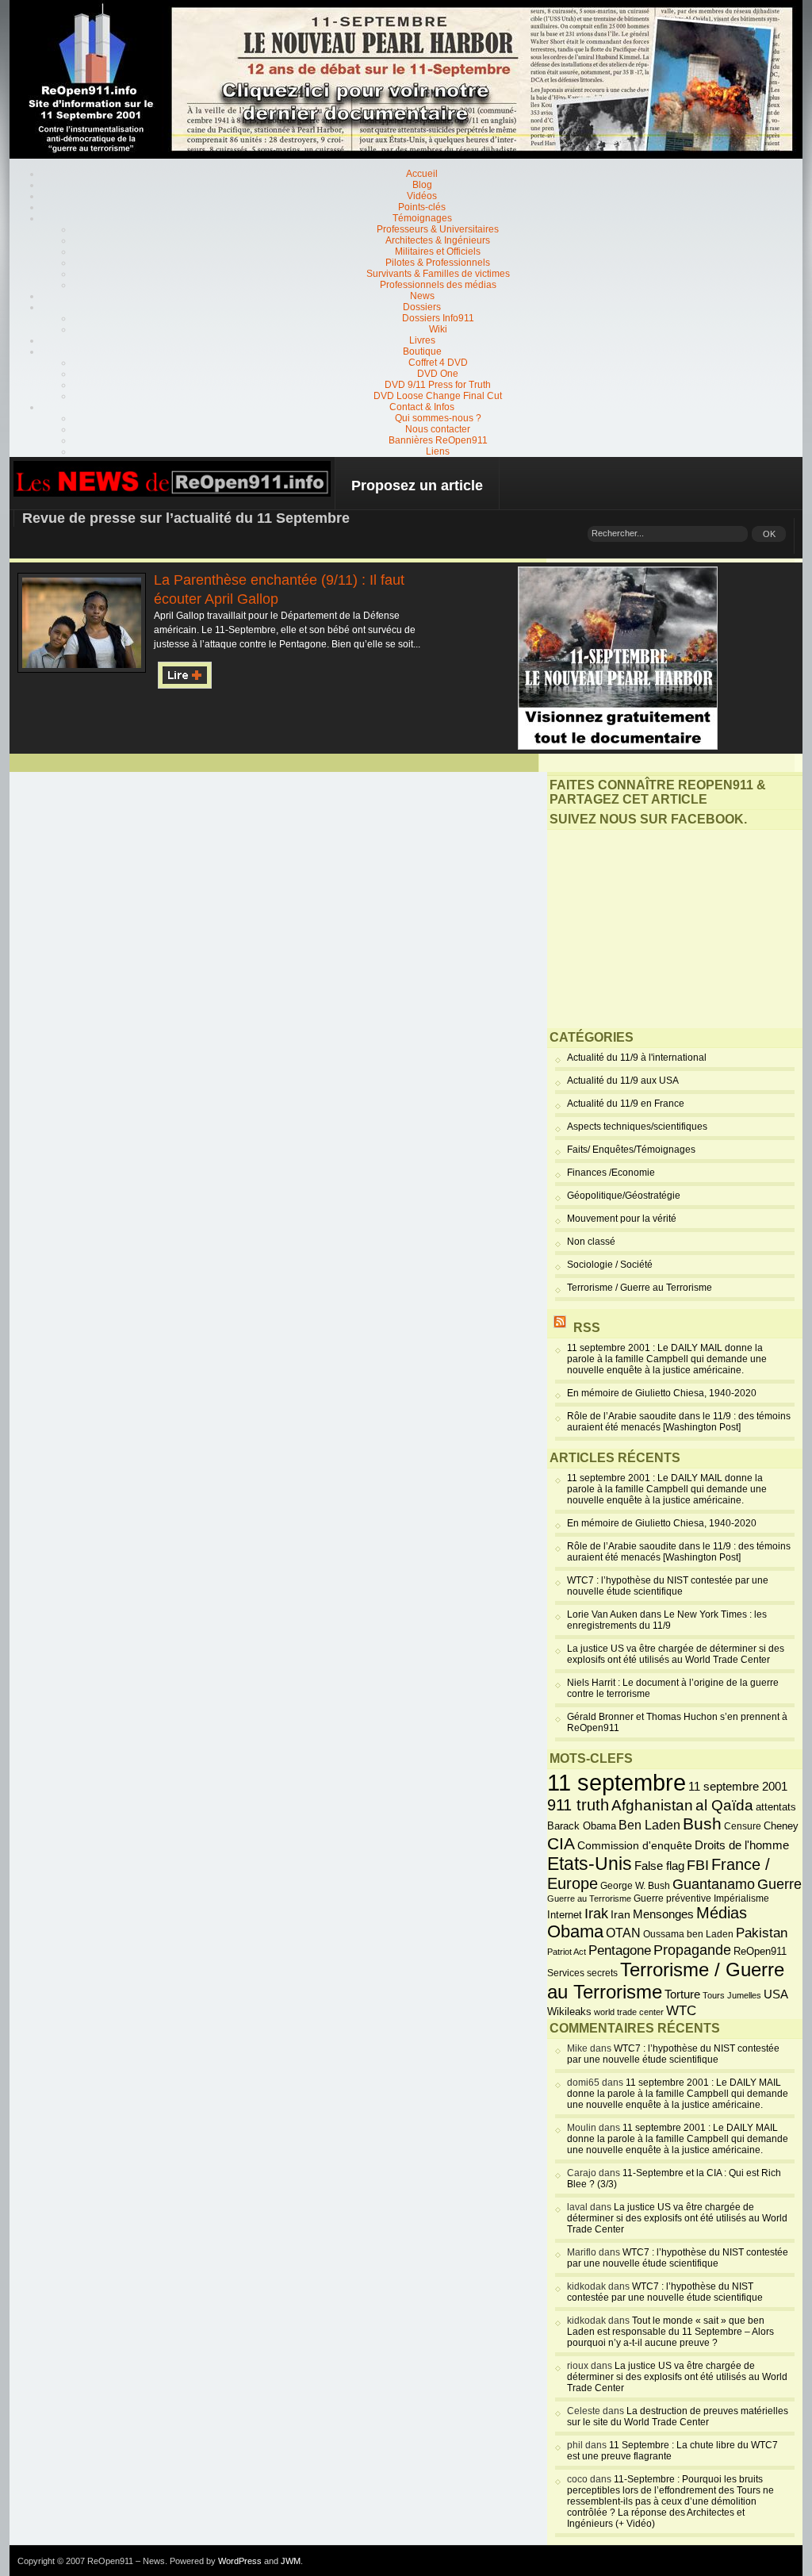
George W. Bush (635, 1886)
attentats (776, 1807)
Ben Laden (649, 1825)
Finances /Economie (611, 1173)
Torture (682, 1994)
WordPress (240, 2561)
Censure (743, 1826)
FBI (698, 1865)
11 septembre (617, 1782)
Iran (620, 1914)
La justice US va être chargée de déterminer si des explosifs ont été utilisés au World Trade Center (676, 1654)
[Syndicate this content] (560, 1328)
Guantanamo (714, 1884)
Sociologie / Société (610, 1265)
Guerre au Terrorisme (589, 1898)
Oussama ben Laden (688, 1934)
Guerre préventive (672, 1898)
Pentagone (620, 1950)
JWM (291, 2561)
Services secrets (582, 1973)
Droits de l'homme (742, 1845)
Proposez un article (417, 486)
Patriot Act (567, 1952)
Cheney (781, 1826)
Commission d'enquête (635, 1846)
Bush (702, 1824)
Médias (722, 1913)
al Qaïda (724, 1805)
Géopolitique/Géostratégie (624, 1196)
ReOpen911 (760, 1951)
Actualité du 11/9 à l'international (637, 1058)
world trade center (629, 2012)
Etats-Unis (590, 1864)
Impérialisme (741, 1898)
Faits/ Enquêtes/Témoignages (631, 1150)
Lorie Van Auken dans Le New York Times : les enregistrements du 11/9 (667, 1620)
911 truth (578, 1805)
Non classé (591, 1242)
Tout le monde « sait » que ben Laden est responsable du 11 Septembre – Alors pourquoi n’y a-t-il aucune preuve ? (670, 2332)
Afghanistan (652, 1805)
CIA (561, 1843)
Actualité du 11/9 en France (626, 1104)
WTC (681, 2011)
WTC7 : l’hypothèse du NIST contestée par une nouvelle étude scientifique (668, 1586)
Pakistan (762, 1933)
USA (776, 1994)
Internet (565, 1915)
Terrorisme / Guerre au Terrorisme (640, 1288)
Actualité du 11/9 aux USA (623, 1081)
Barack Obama (582, 1826)
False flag (659, 1866)
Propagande (692, 1950)
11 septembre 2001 (738, 1787)
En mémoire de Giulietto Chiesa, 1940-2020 (662, 1393)
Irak (596, 1914)
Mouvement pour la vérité (622, 1219)
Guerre (779, 1884)
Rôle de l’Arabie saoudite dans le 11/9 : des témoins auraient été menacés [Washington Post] (679, 1422)
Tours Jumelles (732, 1995)
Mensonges (663, 1914)
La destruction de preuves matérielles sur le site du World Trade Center (678, 2417)
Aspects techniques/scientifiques (637, 1127)
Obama (575, 1932)
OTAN (623, 1933)
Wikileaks (569, 2012)
